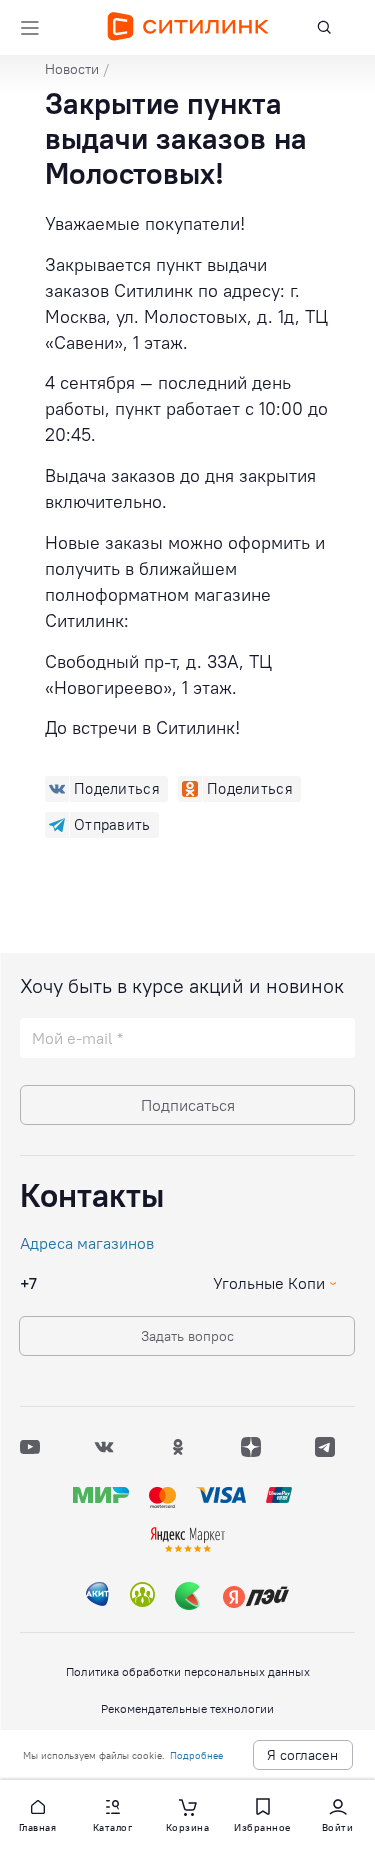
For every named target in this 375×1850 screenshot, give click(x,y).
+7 (28, 1283)
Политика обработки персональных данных (188, 1671)
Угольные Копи (269, 1283)
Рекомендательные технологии (187, 1708)
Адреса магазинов (87, 1243)
